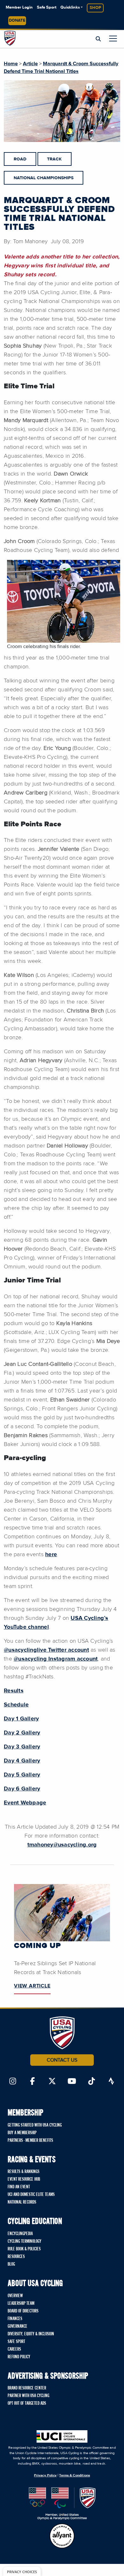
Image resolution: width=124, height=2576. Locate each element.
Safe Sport (47, 7)
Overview (15, 2296)
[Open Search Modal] (98, 39)
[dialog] (22, 2571)
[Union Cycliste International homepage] (62, 2436)
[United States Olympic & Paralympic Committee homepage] (62, 2504)
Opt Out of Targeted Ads (27, 2403)
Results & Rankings (24, 2172)
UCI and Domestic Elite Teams (31, 2195)
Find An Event (19, 2187)
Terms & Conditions (74, 2475)
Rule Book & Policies (24, 2249)
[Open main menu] (113, 38)
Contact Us (62, 2060)
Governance (17, 2326)
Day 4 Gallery (22, 1761)
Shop (95, 8)
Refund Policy (19, 2357)
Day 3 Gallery (22, 1747)
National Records (22, 2202)
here (51, 1555)
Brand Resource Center (27, 2388)
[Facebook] (32, 2082)
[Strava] (111, 2082)
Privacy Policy (45, 2475)
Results (14, 1691)
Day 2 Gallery (22, 1733)
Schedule (16, 1705)
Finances (15, 2319)
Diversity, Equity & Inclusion (31, 2334)
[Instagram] (13, 2082)
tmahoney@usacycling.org (62, 1845)
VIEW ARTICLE (32, 1986)
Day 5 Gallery (22, 1775)
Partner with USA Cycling (28, 2396)
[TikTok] (92, 2082)
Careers (14, 2349)
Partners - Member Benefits (30, 2141)
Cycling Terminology (24, 2241)
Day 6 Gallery (22, 1789)
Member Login (19, 7)
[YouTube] (72, 2082)
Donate (17, 21)
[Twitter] (52, 2082)
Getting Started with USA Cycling (35, 2125)
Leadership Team (21, 2304)
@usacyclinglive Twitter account (46, 1650)
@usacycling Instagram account (56, 1659)
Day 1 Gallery (21, 1719)
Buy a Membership (22, 2133)
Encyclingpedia (20, 2234)
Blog (11, 2264)
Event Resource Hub (24, 2179)
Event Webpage (25, 1803)
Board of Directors (23, 2311)
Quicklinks (70, 7)
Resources (16, 2257)
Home (11, 64)
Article (30, 64)
